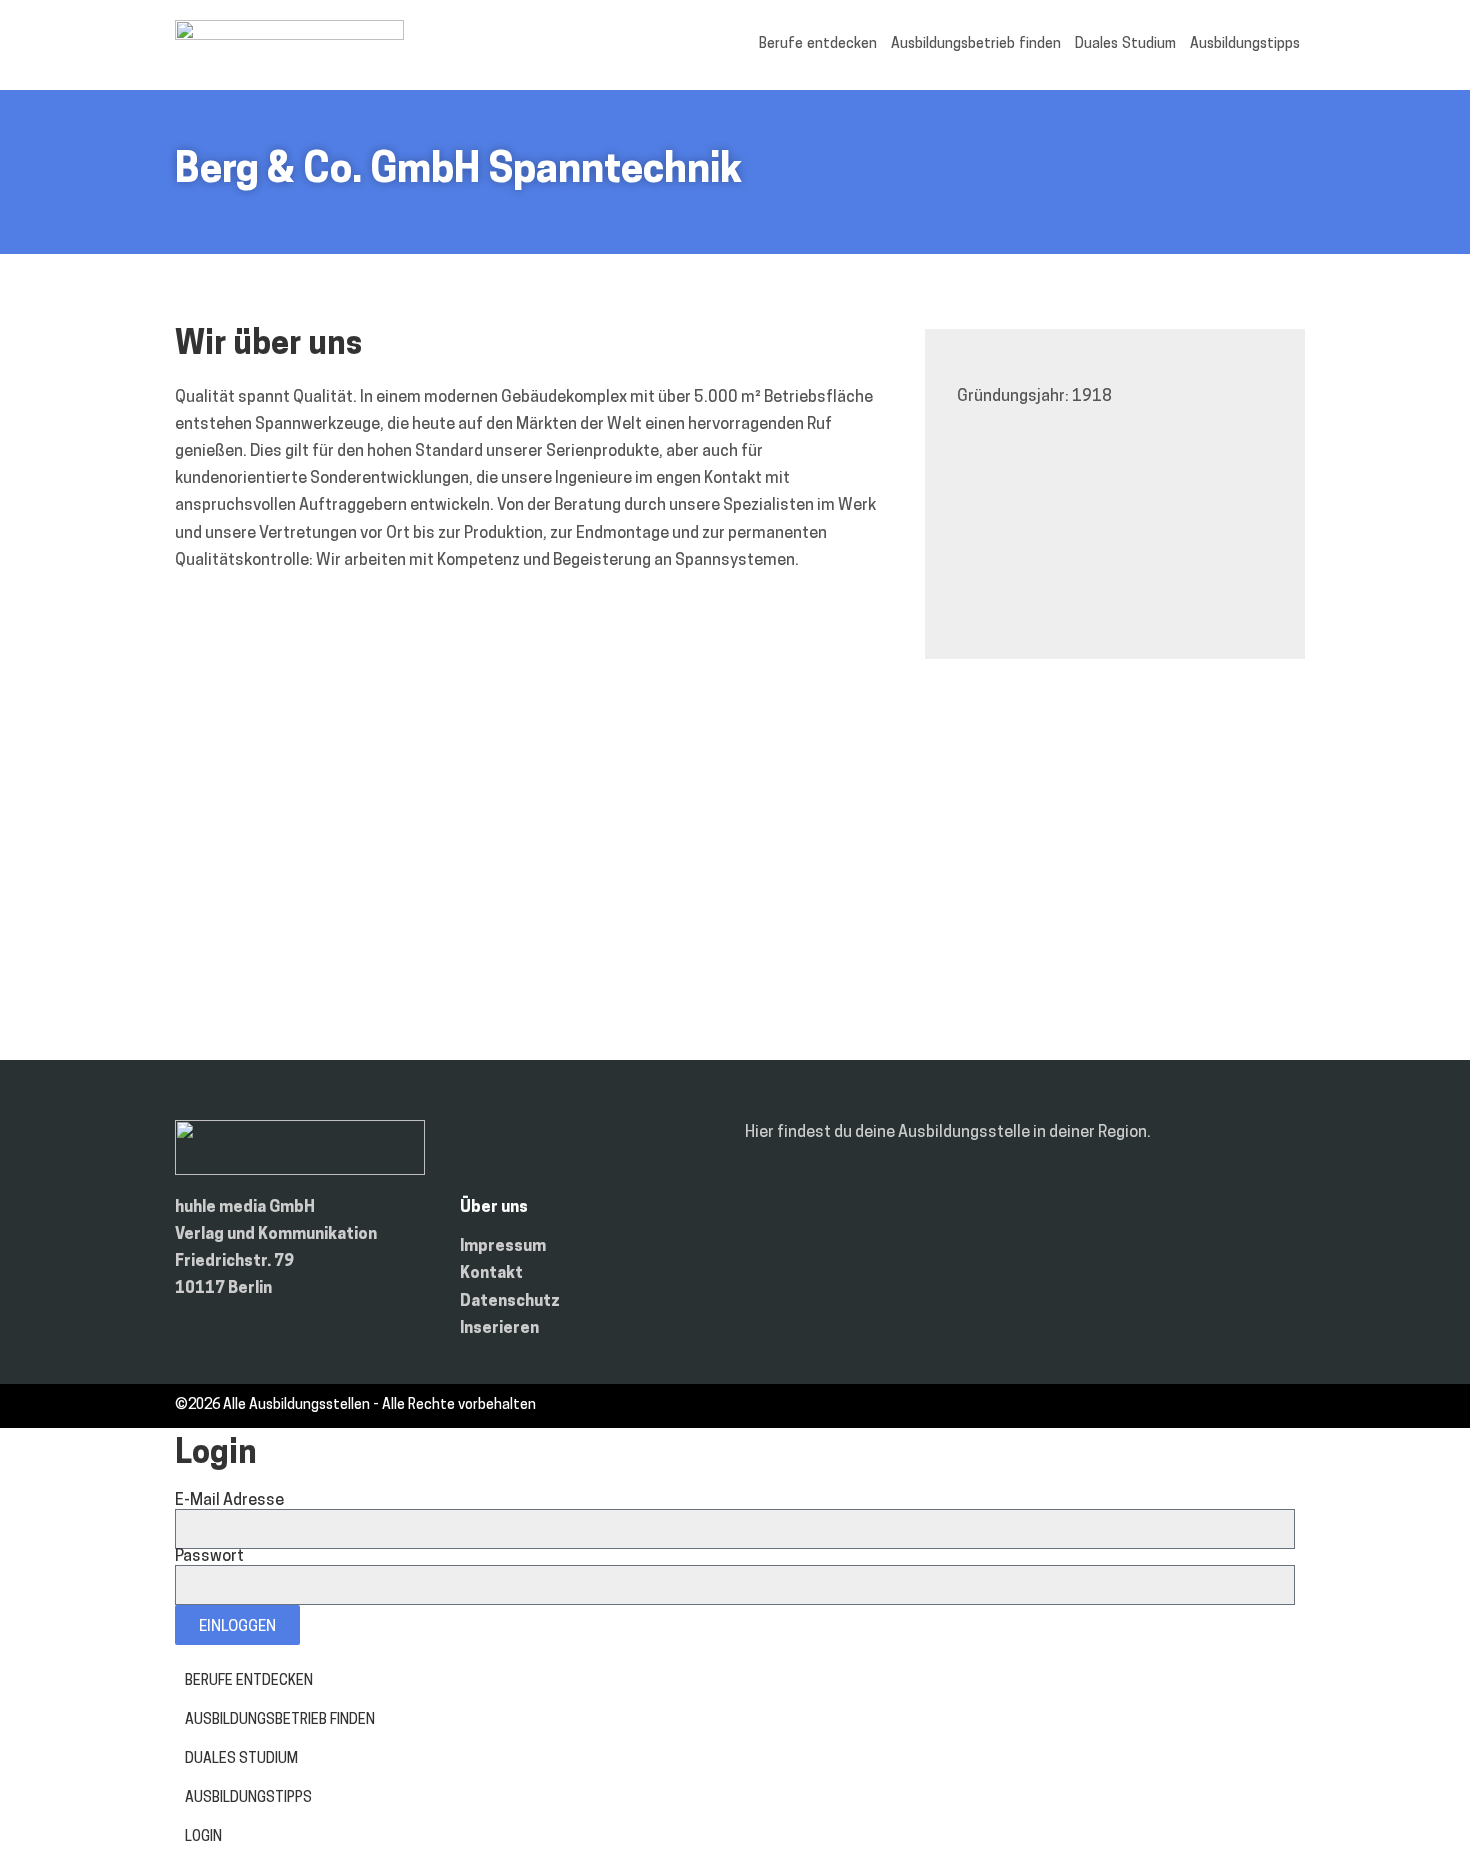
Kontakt (491, 1274)
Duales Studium (1125, 44)
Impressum (503, 1247)
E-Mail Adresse (229, 1501)
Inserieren (499, 1329)
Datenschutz (510, 1302)
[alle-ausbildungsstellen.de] (289, 36)
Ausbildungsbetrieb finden (976, 44)
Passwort (209, 1557)
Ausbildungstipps (1245, 44)
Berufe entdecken (818, 44)
